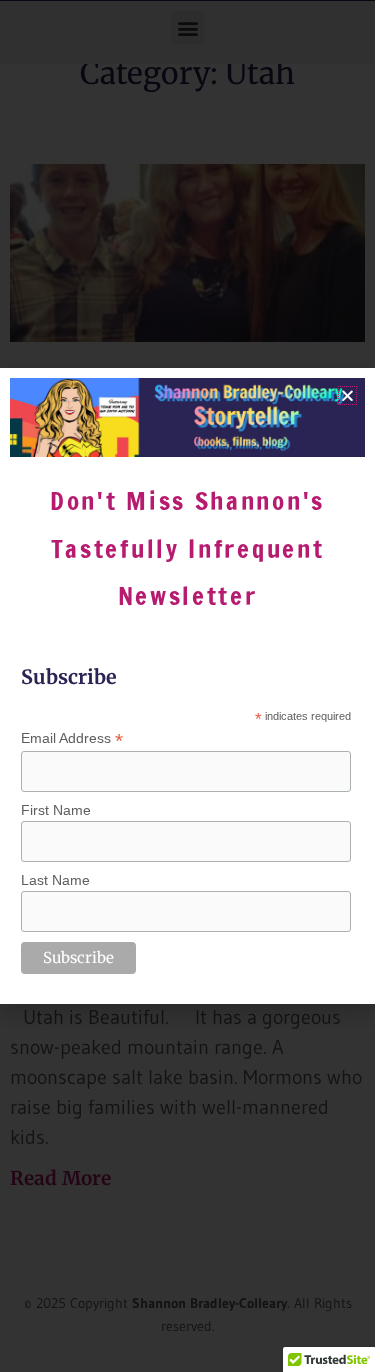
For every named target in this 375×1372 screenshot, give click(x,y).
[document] (187, 686)
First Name (56, 810)
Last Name (55, 880)
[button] (347, 395)
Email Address (72, 738)
